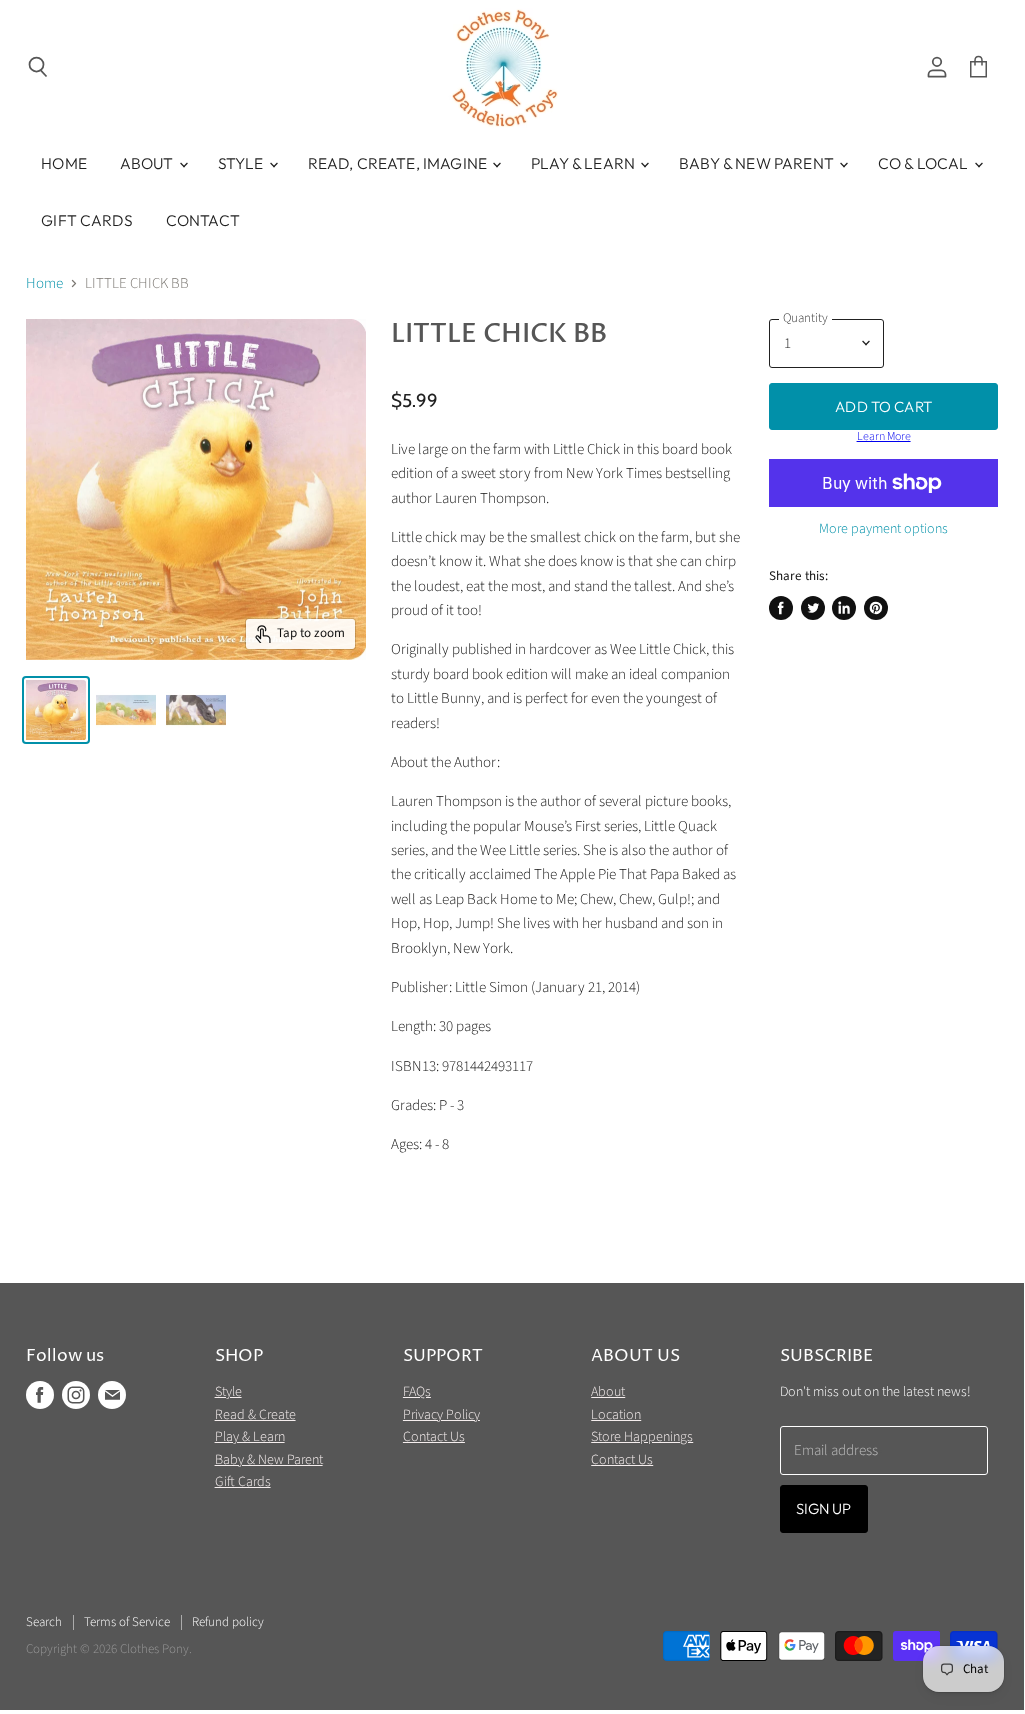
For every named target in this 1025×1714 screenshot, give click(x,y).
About (148, 163)
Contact (203, 220)
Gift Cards (87, 220)
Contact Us (434, 1437)
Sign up (824, 1508)
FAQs (417, 1392)
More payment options (883, 529)
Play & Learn (584, 163)
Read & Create (255, 1415)
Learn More (884, 437)
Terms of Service (127, 1622)
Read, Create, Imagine (399, 163)
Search (44, 1622)
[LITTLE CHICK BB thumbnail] (56, 710)
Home (64, 163)
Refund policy (228, 1622)
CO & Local (925, 163)
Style (242, 163)
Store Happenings (642, 1437)
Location (616, 1415)
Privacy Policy (441, 1415)
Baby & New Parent (758, 163)
